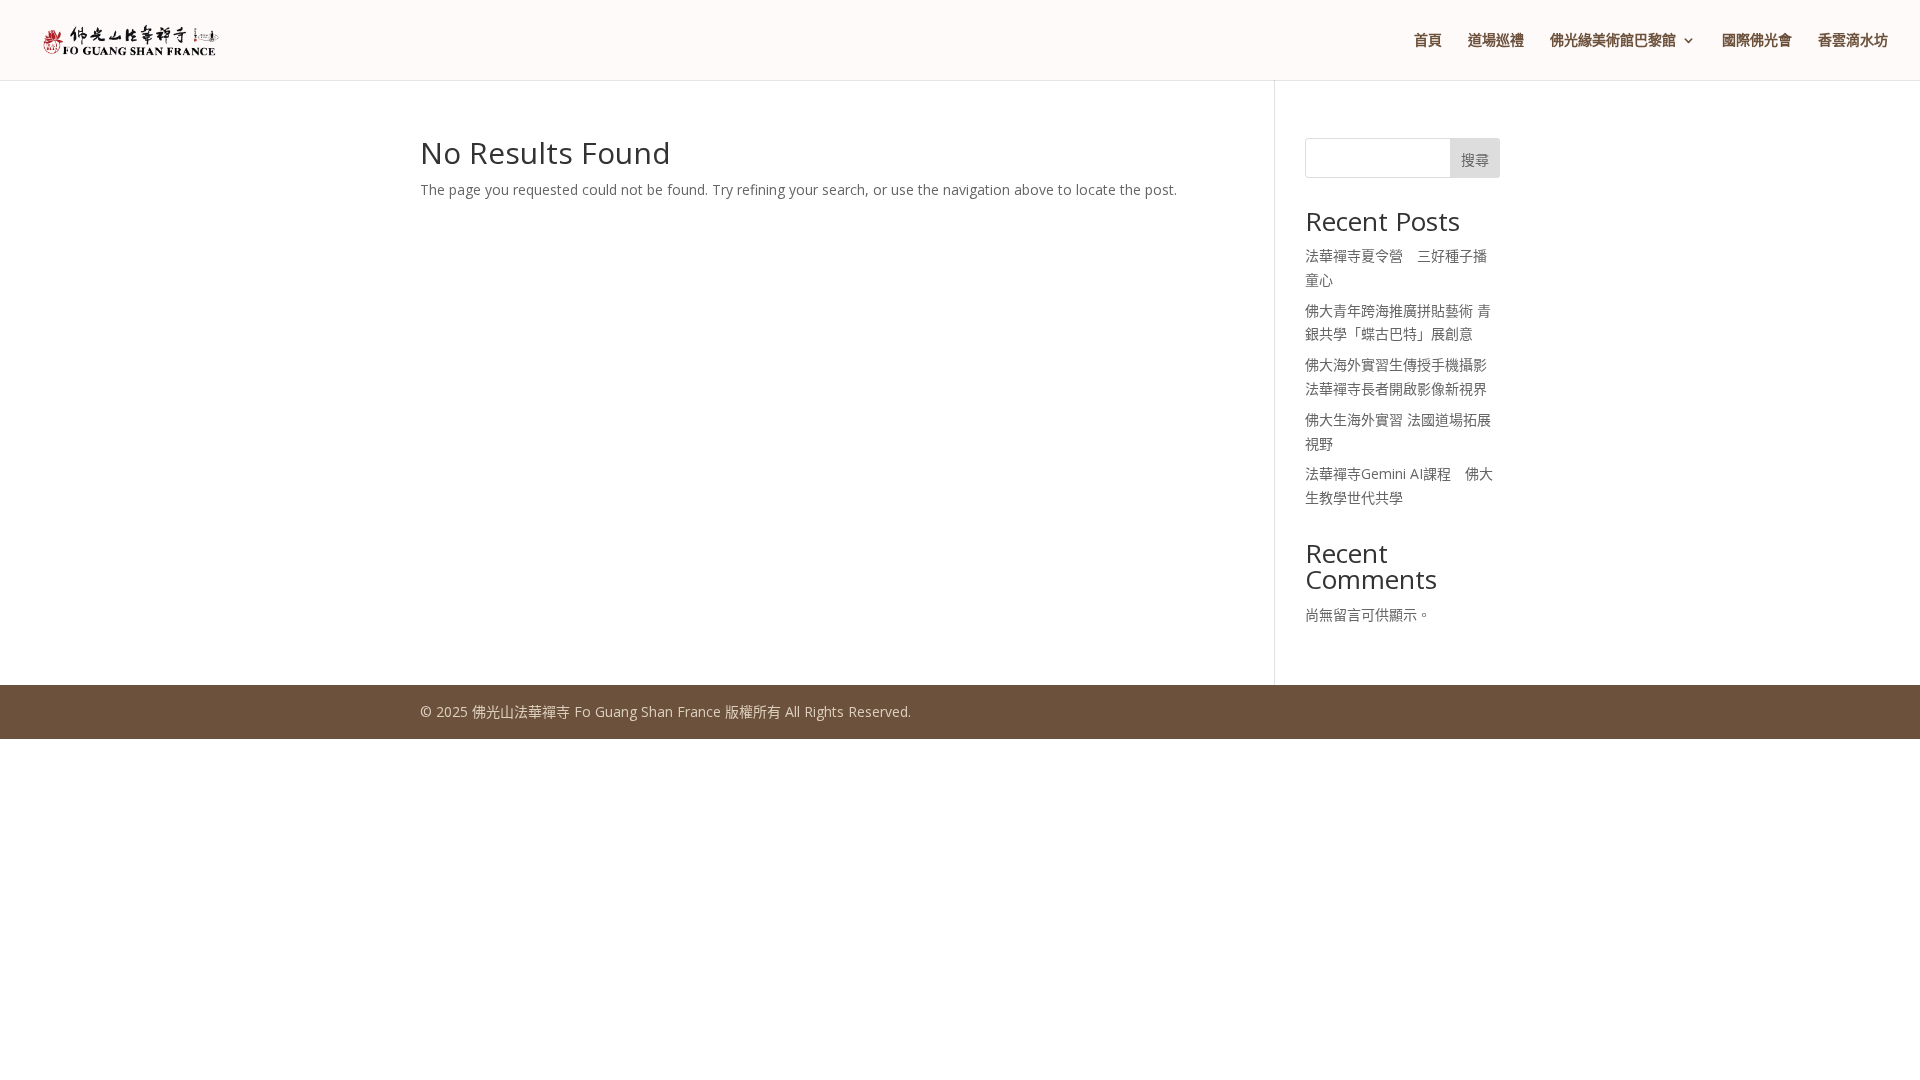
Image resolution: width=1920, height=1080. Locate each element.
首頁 (1428, 41)
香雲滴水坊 (1853, 41)
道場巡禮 (1496, 41)
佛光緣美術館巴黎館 (1613, 41)
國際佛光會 (1757, 41)
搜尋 (1475, 159)
